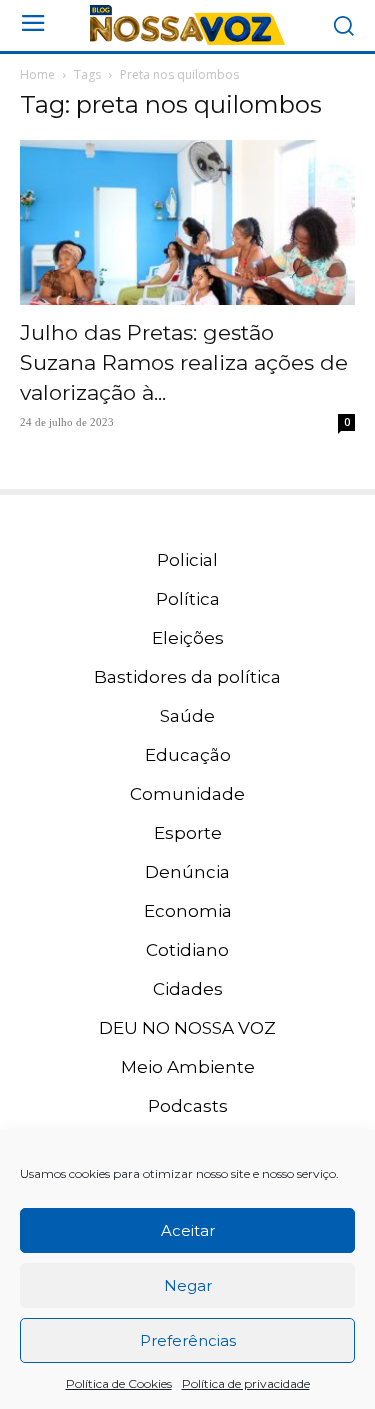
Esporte (188, 833)
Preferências (188, 1340)
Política (188, 599)
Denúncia (187, 872)
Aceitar (188, 1230)
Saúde (187, 716)
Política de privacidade (246, 1383)
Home (37, 74)
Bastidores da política (187, 677)
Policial (187, 560)
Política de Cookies (119, 1383)
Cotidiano (187, 950)
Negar (188, 1285)
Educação (188, 755)
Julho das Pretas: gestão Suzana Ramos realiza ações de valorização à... (184, 362)
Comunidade (187, 794)
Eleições (188, 638)
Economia (188, 911)
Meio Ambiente (188, 1067)
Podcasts (188, 1106)
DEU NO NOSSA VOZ (187, 1028)
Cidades (188, 989)
